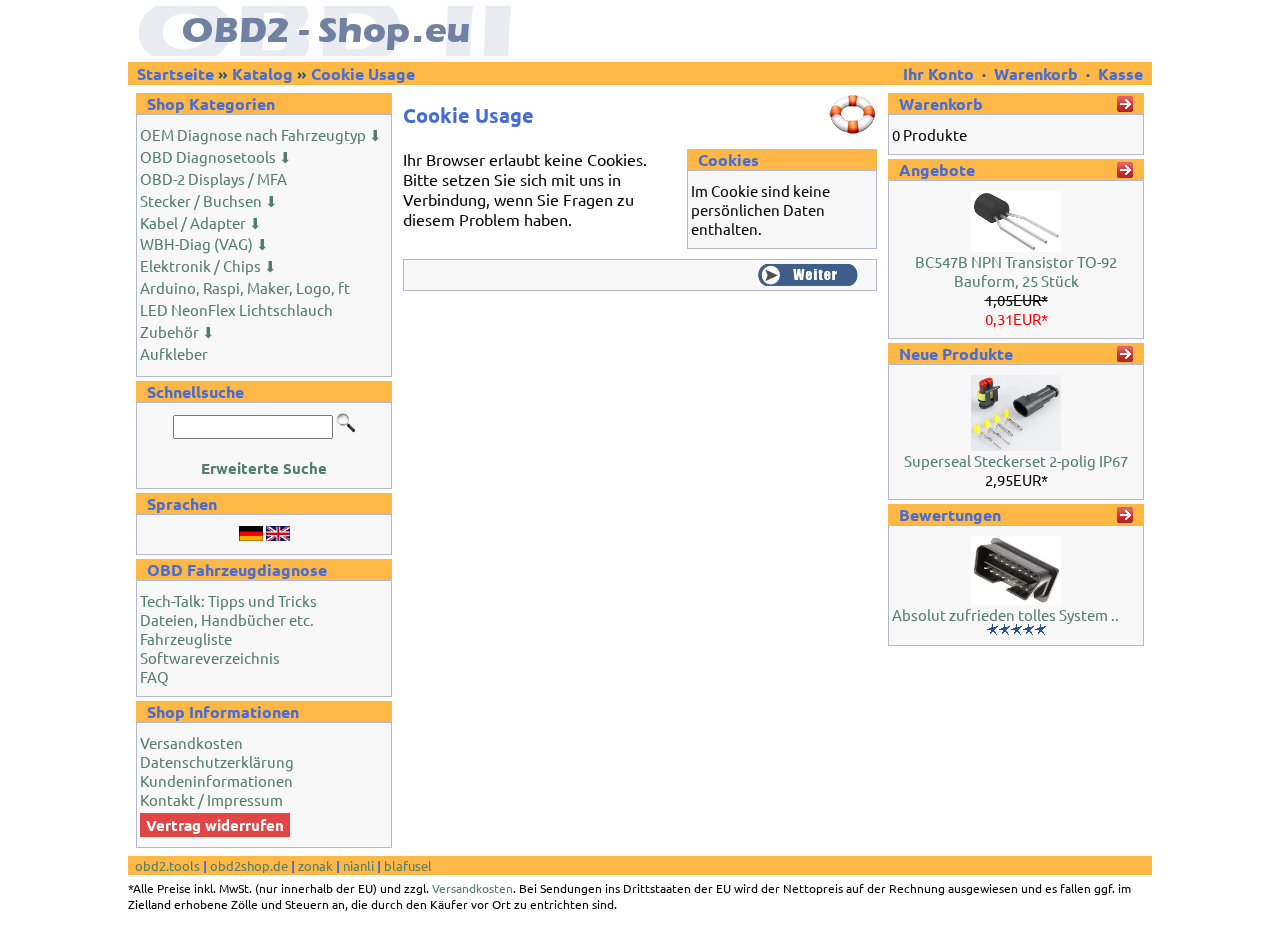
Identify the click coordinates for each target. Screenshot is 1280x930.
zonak (315, 865)
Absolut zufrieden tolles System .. (1005, 614)
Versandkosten (191, 742)
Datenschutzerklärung (217, 761)
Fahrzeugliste (186, 638)
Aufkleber (174, 353)
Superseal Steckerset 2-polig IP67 (1016, 460)
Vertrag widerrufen (215, 825)
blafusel (408, 865)
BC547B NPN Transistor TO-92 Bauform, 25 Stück (1016, 271)
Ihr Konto (940, 73)
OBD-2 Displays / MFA (213, 178)
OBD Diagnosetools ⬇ (216, 156)
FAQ (154, 676)
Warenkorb (1036, 73)
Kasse (1120, 73)
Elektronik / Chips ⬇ (208, 265)
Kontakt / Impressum (211, 799)
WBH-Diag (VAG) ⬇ (204, 243)
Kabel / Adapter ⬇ (201, 222)
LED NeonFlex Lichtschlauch (236, 309)
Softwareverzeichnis (210, 657)
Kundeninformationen (216, 780)
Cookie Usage (363, 73)
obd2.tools (167, 865)
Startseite (175, 73)
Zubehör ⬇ (177, 331)
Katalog (262, 73)
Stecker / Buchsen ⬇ (209, 200)
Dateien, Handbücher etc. (227, 619)
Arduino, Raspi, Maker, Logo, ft (245, 287)
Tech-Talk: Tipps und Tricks (228, 600)
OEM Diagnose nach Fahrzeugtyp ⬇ (261, 134)
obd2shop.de (249, 865)
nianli (358, 865)
